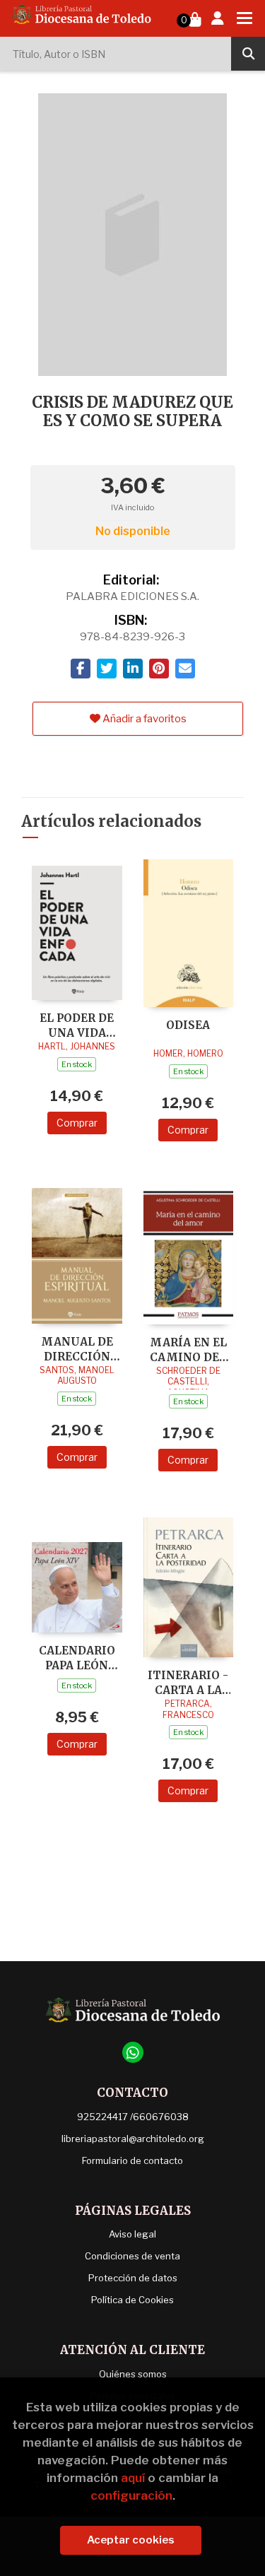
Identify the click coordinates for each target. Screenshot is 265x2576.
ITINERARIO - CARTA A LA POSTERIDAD (188, 1682)
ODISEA (188, 1025)
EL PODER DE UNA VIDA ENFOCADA (77, 1025)
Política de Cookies (132, 2300)
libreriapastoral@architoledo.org (133, 2139)
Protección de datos (133, 2278)
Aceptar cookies (131, 2540)
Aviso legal (132, 2234)
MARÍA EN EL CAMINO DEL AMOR (188, 1349)
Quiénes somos (133, 2374)
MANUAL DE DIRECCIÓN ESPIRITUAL (77, 1349)
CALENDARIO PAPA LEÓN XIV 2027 (77, 1658)
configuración (131, 2495)
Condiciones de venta (132, 2256)
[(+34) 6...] (133, 2052)
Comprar (77, 1123)
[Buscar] (248, 54)
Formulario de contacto (132, 2160)
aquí (133, 2478)
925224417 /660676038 (133, 2117)
